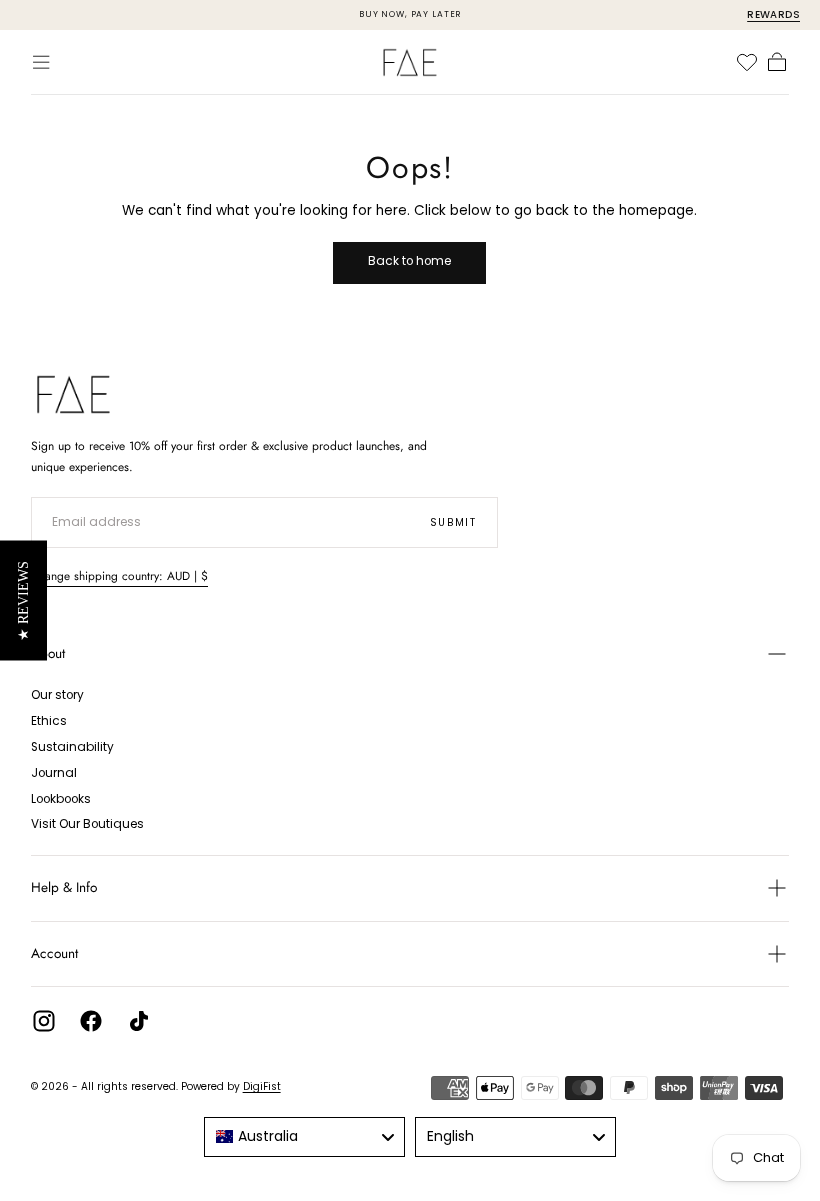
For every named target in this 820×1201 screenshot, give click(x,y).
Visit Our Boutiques (87, 824)
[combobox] (304, 1137)
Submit (453, 522)
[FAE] (73, 394)
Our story (57, 695)
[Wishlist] (747, 62)
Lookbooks (61, 799)
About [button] (48, 653)
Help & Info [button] (64, 887)
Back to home (409, 261)
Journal (54, 773)
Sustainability (72, 747)
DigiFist (262, 1086)
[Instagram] (44, 1021)
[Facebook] (91, 1021)
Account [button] (54, 953)
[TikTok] (139, 1021)
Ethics (49, 721)
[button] (41, 62)
